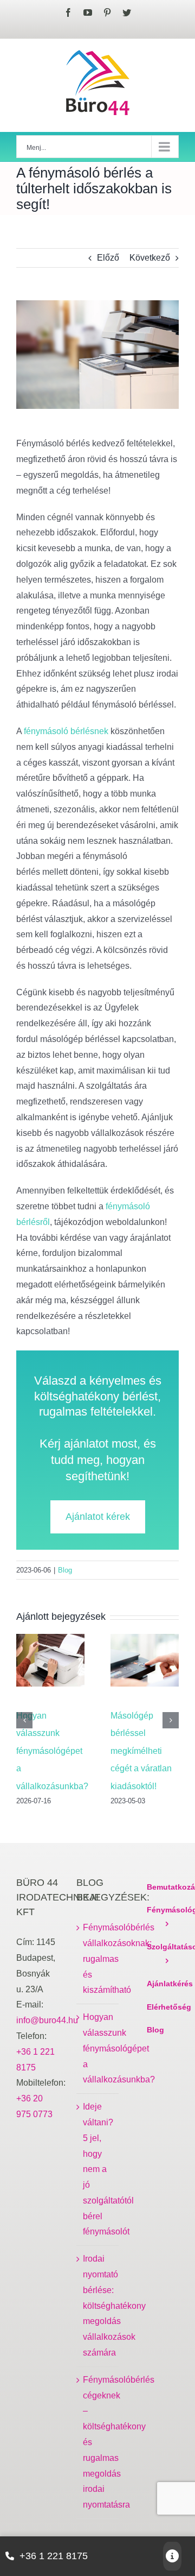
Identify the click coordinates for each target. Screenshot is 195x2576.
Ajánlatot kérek (98, 1517)
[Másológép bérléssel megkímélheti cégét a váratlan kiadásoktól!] (145, 1665)
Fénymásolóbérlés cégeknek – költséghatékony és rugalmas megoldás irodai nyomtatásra (98, 2442)
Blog (65, 1570)
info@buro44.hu (47, 2020)
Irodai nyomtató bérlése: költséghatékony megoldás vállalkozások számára (98, 2306)
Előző (108, 258)
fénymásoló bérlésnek (66, 731)
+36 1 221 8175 (54, 2556)
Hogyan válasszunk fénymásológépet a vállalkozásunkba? (52, 1751)
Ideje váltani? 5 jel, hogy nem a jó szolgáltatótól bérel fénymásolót (98, 2169)
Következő (150, 258)
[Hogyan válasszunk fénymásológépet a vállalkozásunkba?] (50, 1665)
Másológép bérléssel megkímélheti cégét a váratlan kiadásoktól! (141, 1751)
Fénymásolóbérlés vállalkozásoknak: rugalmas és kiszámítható (98, 1959)
